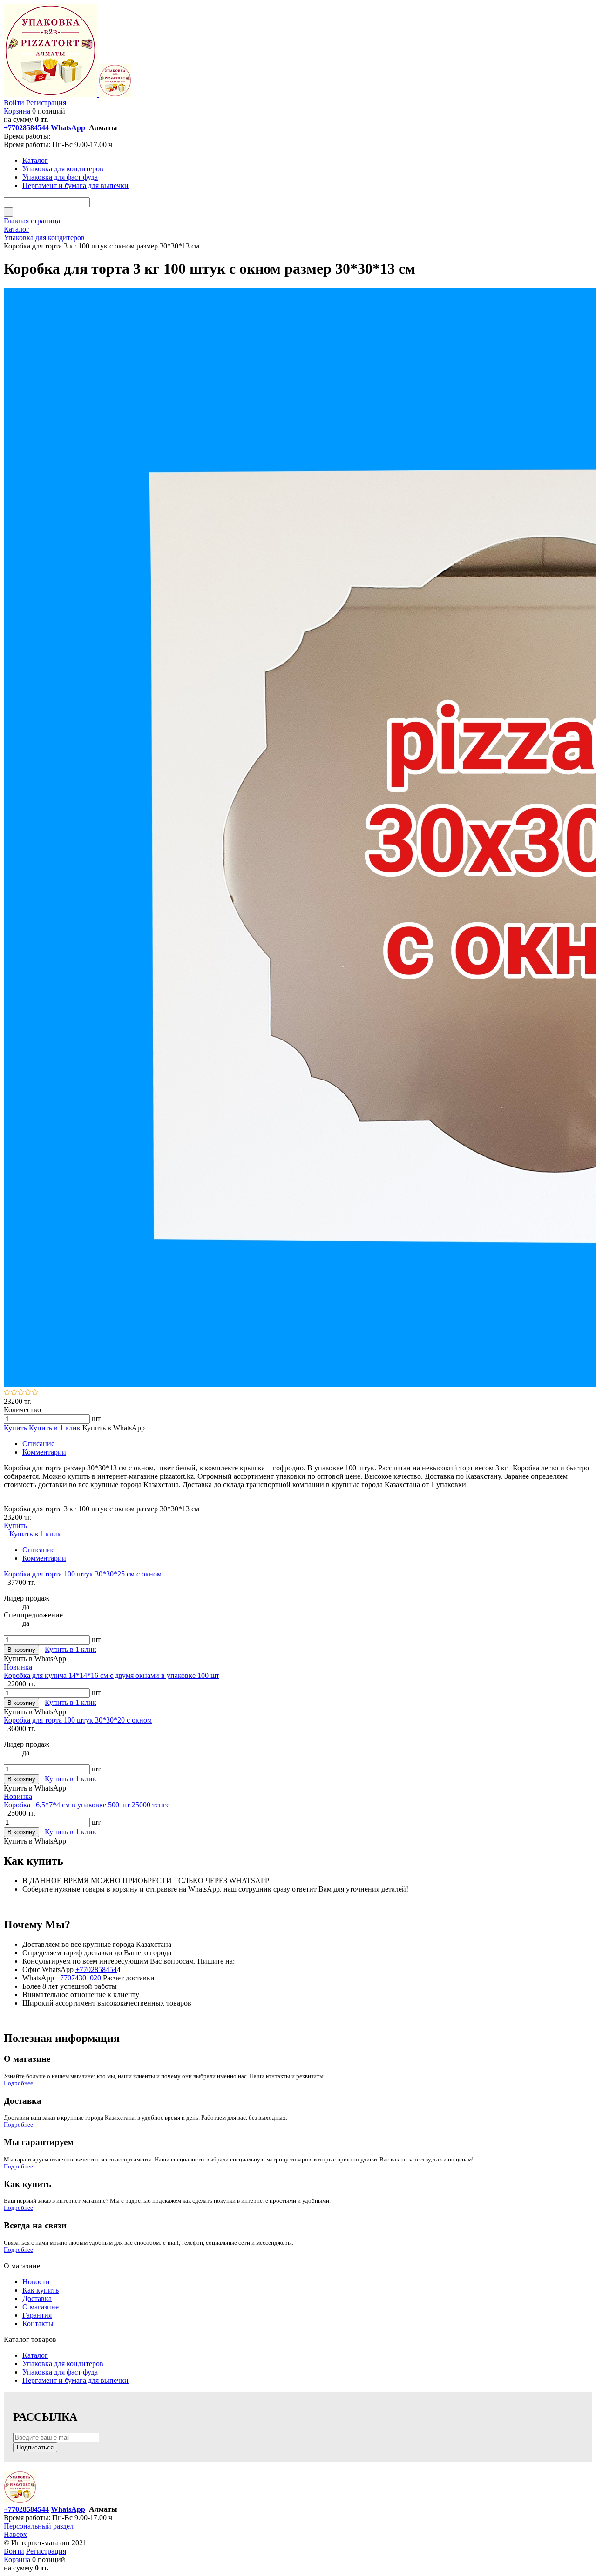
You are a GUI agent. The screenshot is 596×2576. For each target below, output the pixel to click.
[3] (21, 1393)
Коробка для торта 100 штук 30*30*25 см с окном (83, 1574)
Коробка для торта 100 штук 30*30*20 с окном (78, 1720)
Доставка (37, 2298)
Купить (16, 1428)
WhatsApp (68, 128)
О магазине (41, 2307)
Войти (14, 103)
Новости (36, 2282)
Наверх (15, 2534)
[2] (14, 1393)
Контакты (38, 2324)
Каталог (35, 2355)
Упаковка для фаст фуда (60, 2372)
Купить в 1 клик (55, 1428)
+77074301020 (78, 1978)
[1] (7, 1393)
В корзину (21, 1650)
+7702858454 (96, 1969)
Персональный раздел (39, 2526)
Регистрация (46, 103)
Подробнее (18, 2083)
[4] (28, 1393)
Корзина (17, 111)
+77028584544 (26, 128)
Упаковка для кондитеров (63, 2364)
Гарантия (37, 2315)
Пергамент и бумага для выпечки (75, 2380)
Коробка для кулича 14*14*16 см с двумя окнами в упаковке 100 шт (112, 1675)
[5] (35, 1393)
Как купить (41, 2290)
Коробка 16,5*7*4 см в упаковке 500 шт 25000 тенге (87, 1805)
